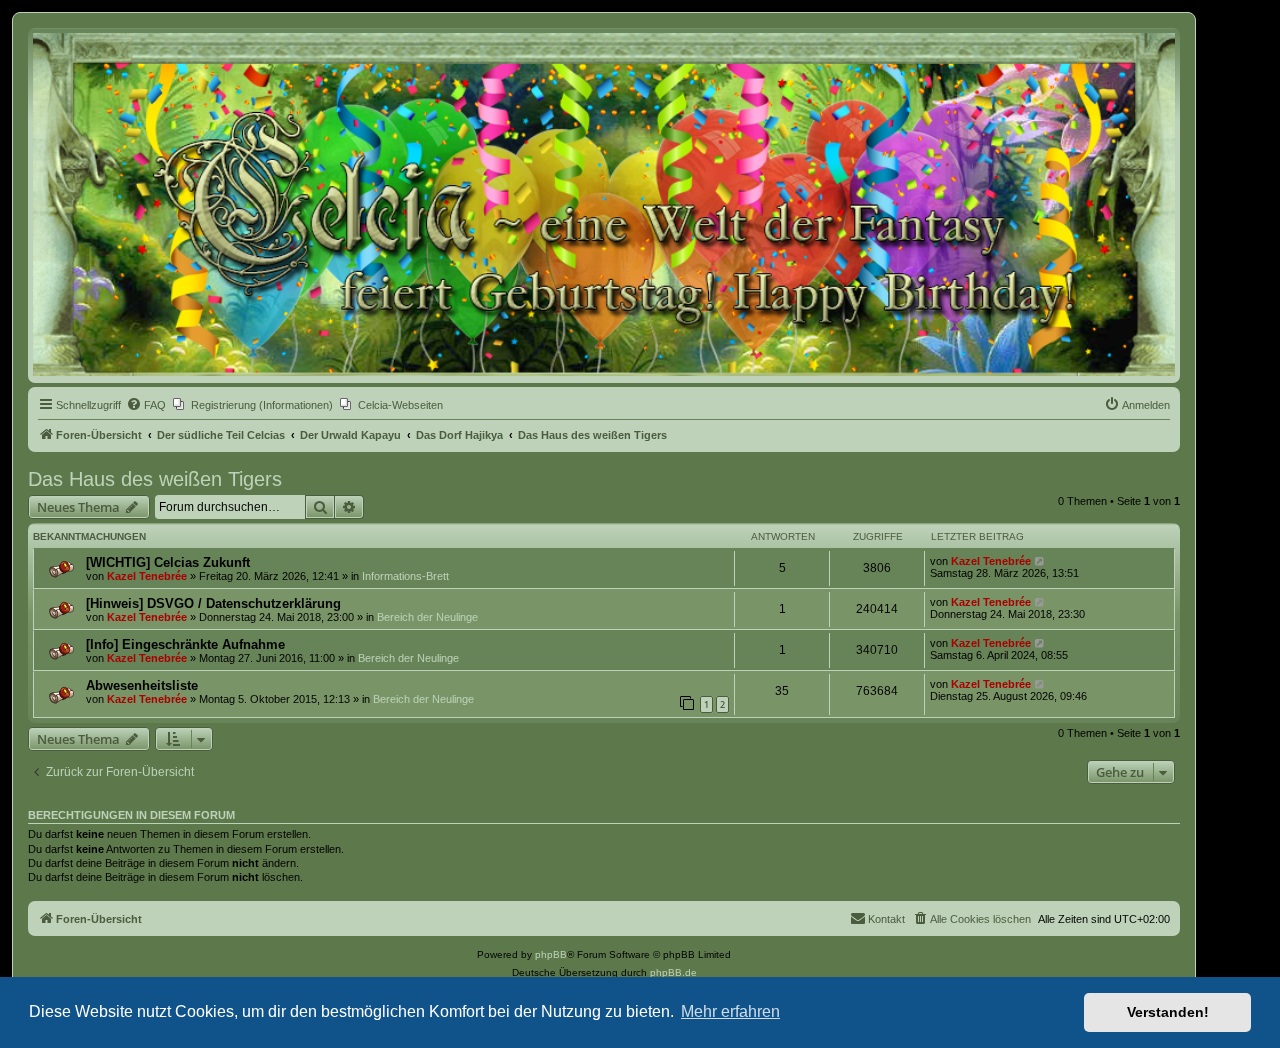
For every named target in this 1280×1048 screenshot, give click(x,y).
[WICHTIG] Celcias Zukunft (168, 562)
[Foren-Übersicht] (604, 204)
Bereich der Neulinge (427, 617)
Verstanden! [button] (1168, 1012)
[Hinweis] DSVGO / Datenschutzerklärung (213, 603)
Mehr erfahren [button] (730, 1011)
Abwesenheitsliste (142, 685)
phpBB (551, 954)
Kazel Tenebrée (147, 576)
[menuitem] (146, 405)
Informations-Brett (405, 576)
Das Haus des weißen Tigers (155, 479)
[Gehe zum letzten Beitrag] (1040, 561)
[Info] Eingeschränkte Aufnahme (185, 644)
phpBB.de (673, 972)
